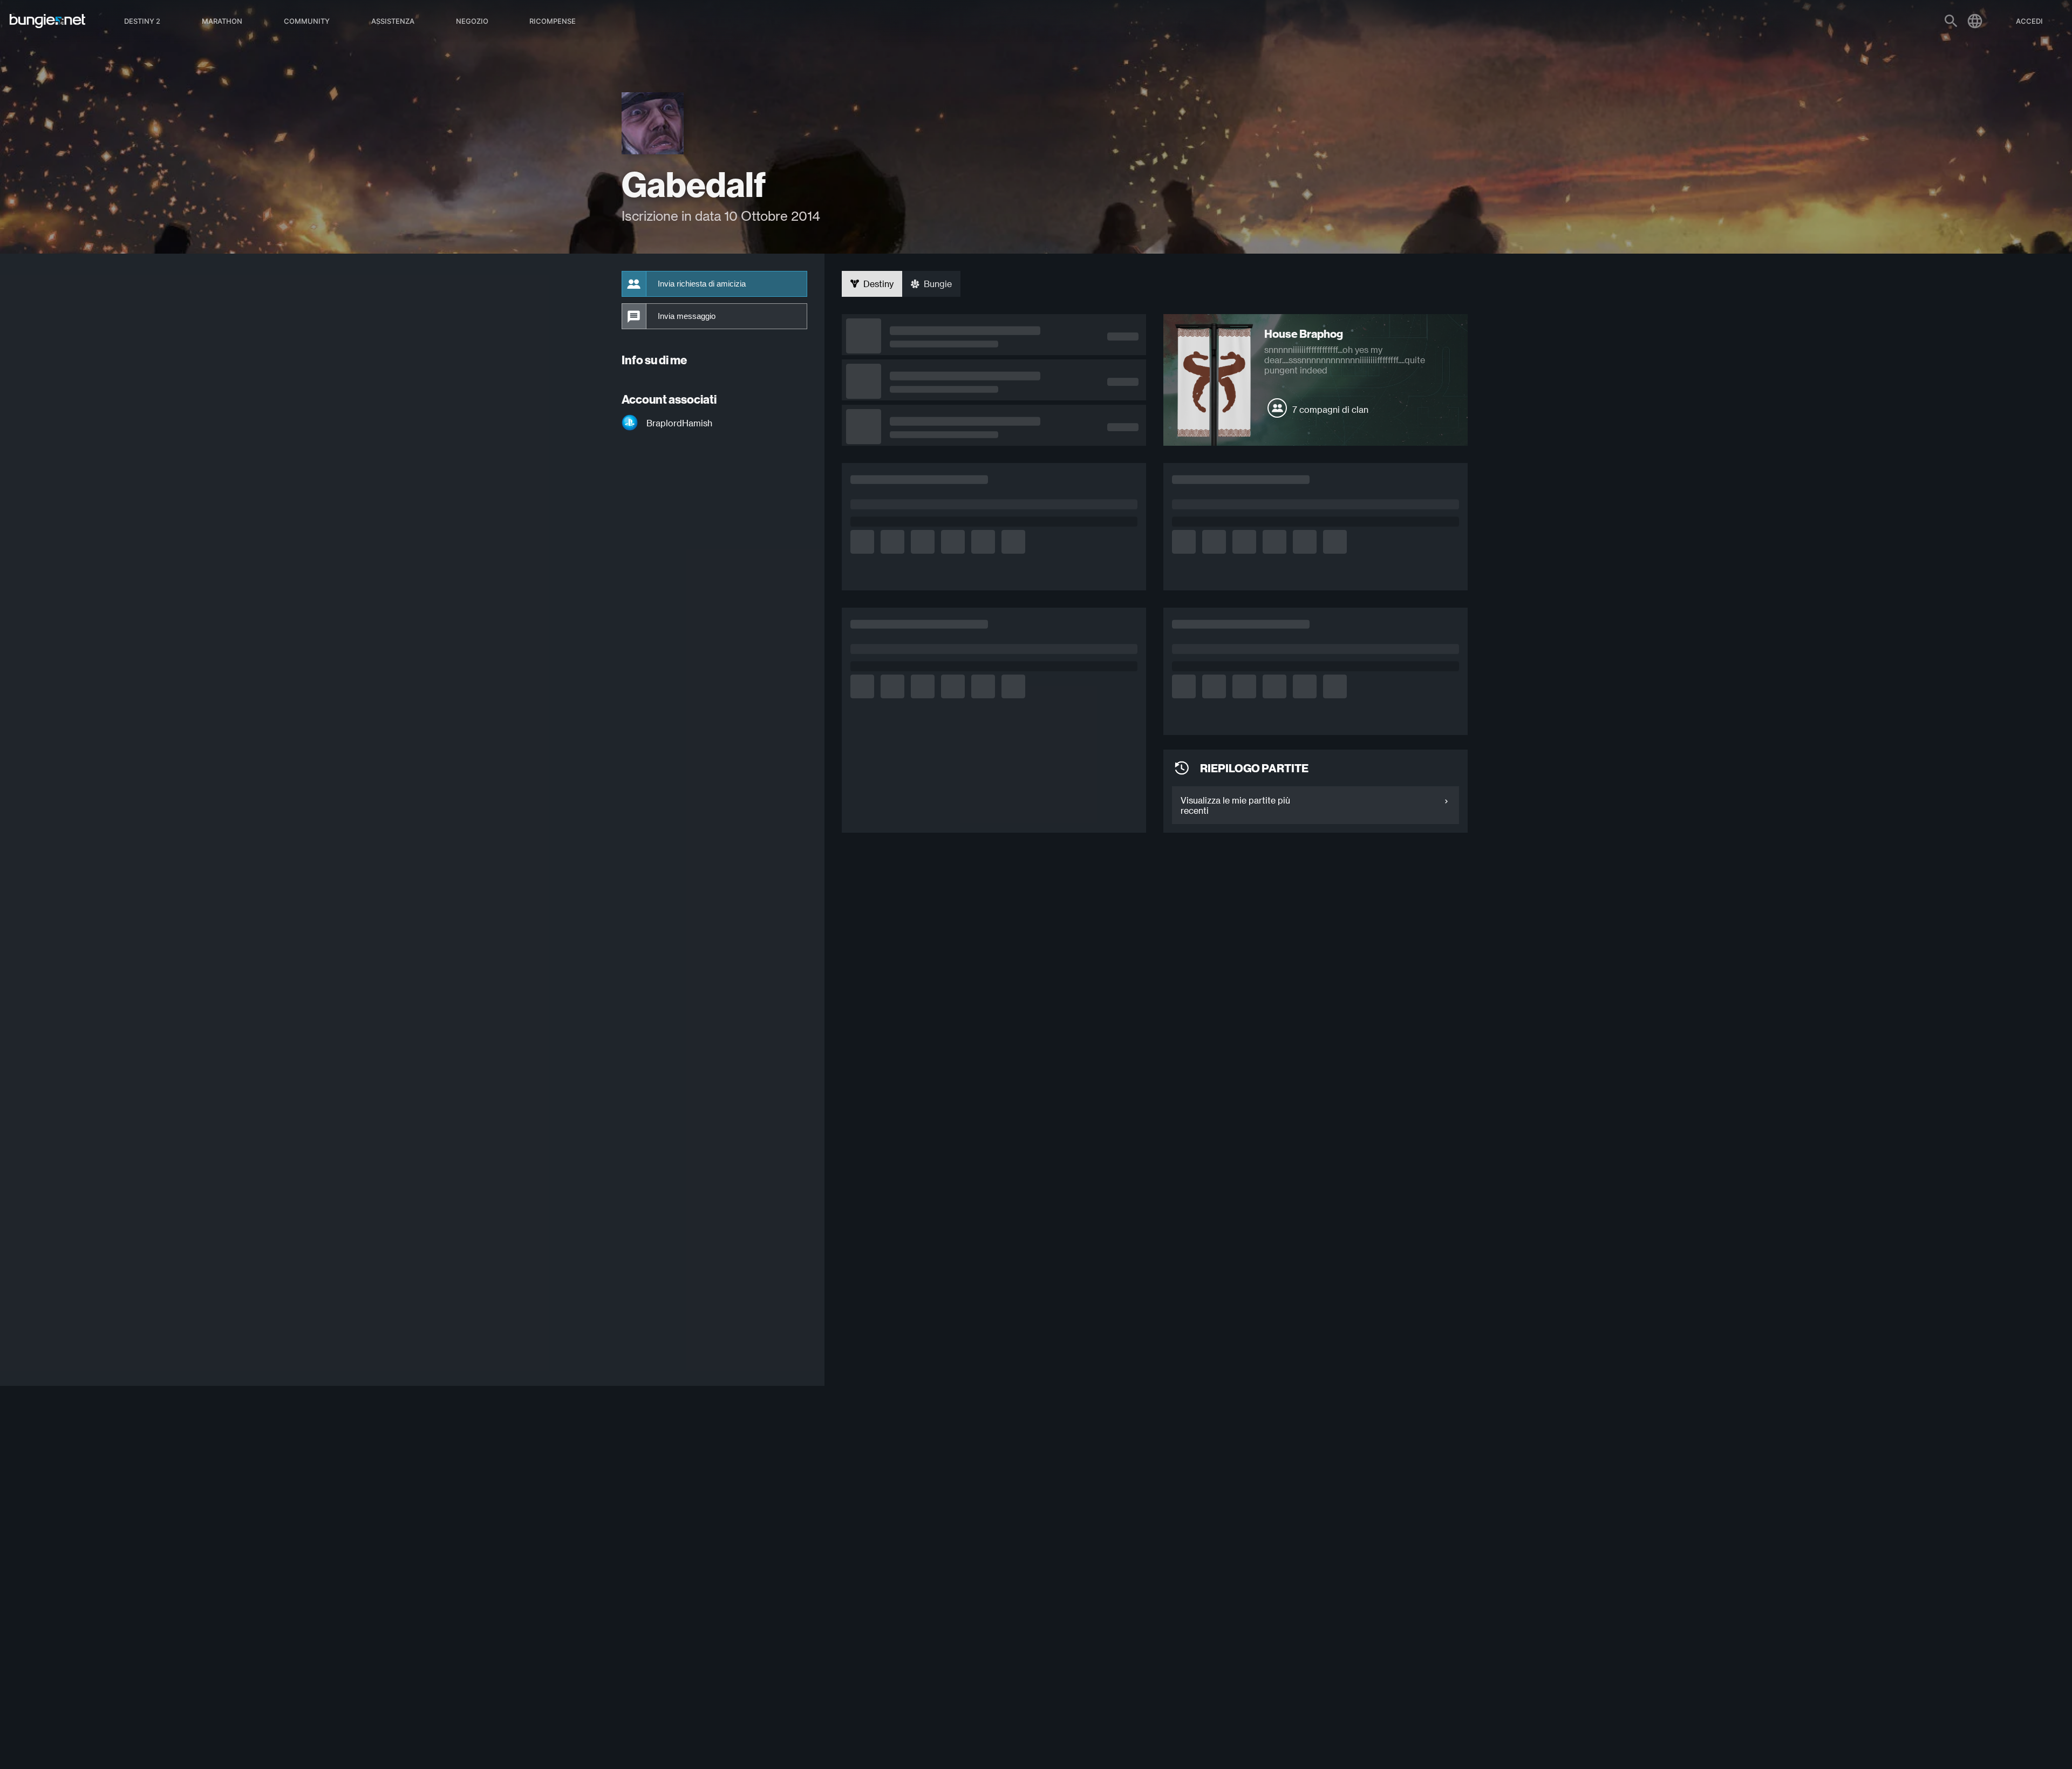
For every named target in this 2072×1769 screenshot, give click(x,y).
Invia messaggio (687, 316)
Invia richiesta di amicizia (702, 284)
